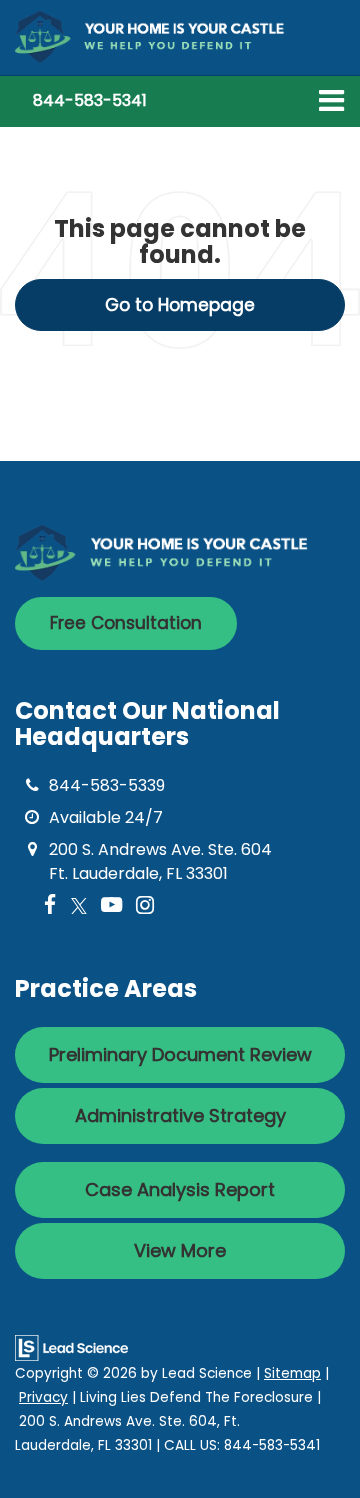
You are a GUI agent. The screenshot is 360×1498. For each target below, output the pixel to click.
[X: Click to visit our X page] (79, 905)
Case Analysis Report (180, 1189)
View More (180, 1250)
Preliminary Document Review (180, 1054)
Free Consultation (126, 623)
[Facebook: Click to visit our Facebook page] (50, 905)
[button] (90, 100)
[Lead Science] (71, 1346)
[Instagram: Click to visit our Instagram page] (145, 905)
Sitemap (292, 1373)
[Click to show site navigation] (331, 101)
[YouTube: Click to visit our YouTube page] (111, 905)
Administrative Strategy (180, 1115)
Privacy (43, 1397)
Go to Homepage (180, 305)
